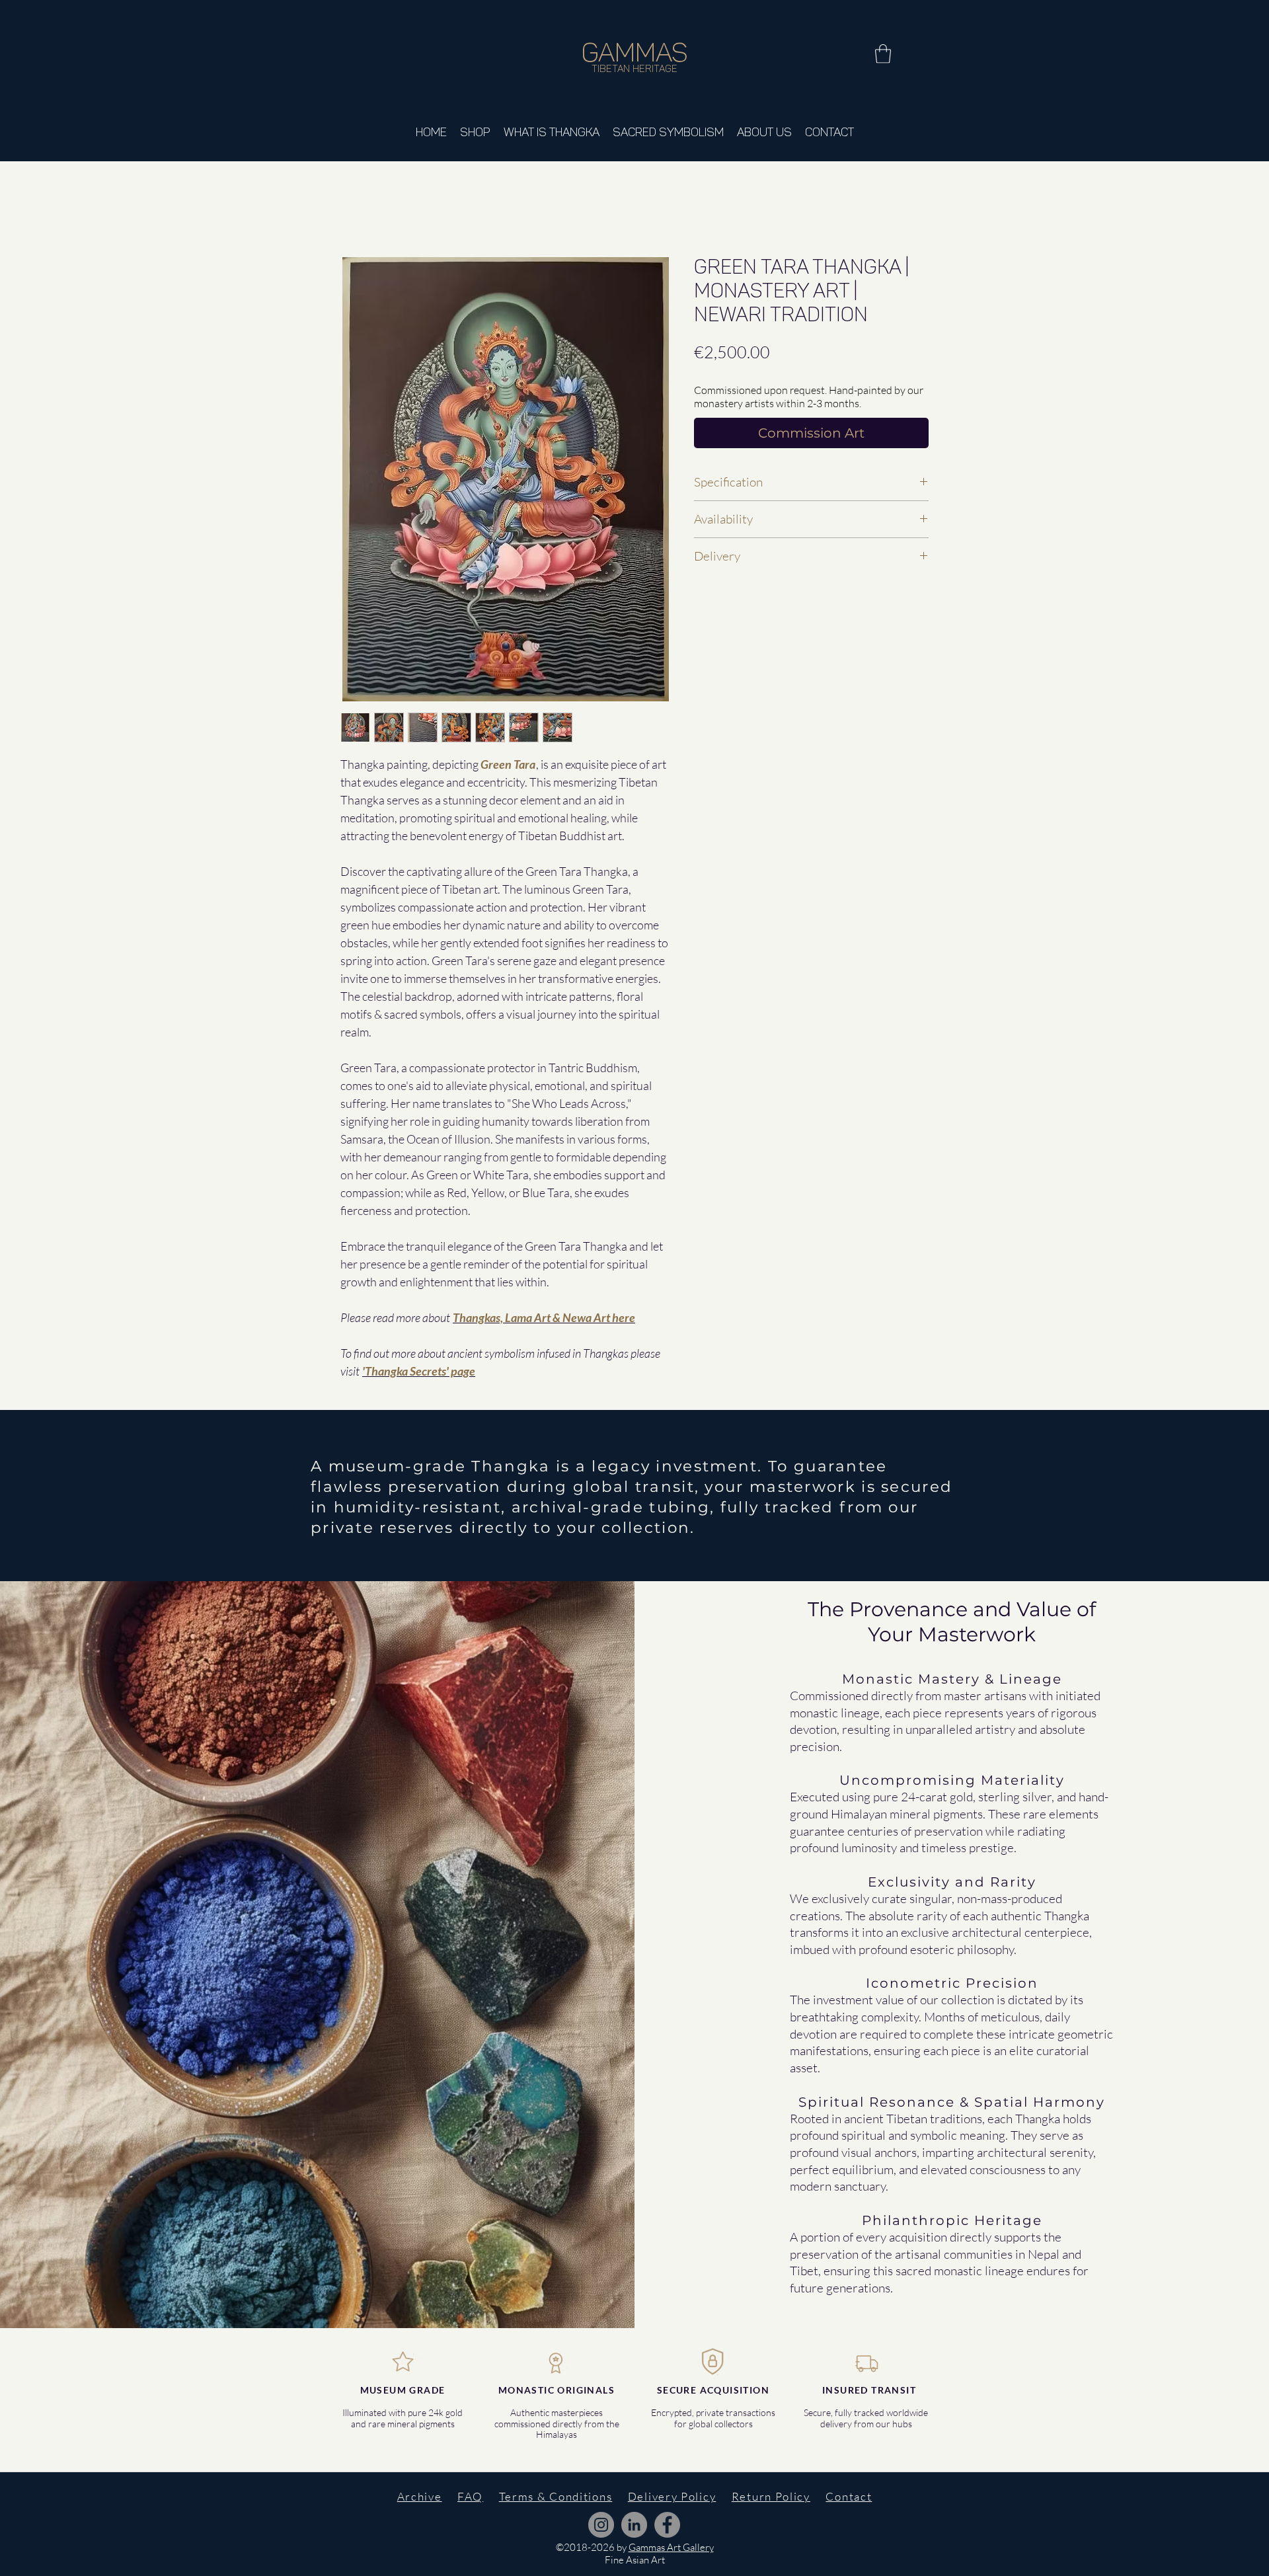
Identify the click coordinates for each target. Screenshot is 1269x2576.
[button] (883, 54)
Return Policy (771, 2496)
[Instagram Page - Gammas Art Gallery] (601, 2525)
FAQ (470, 2496)
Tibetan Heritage (634, 69)
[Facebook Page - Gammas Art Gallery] (667, 2525)
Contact (849, 2496)
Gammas (635, 52)
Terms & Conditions (556, 2496)
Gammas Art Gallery (671, 2547)
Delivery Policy (672, 2496)
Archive (420, 2496)
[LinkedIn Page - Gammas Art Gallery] (634, 2525)
